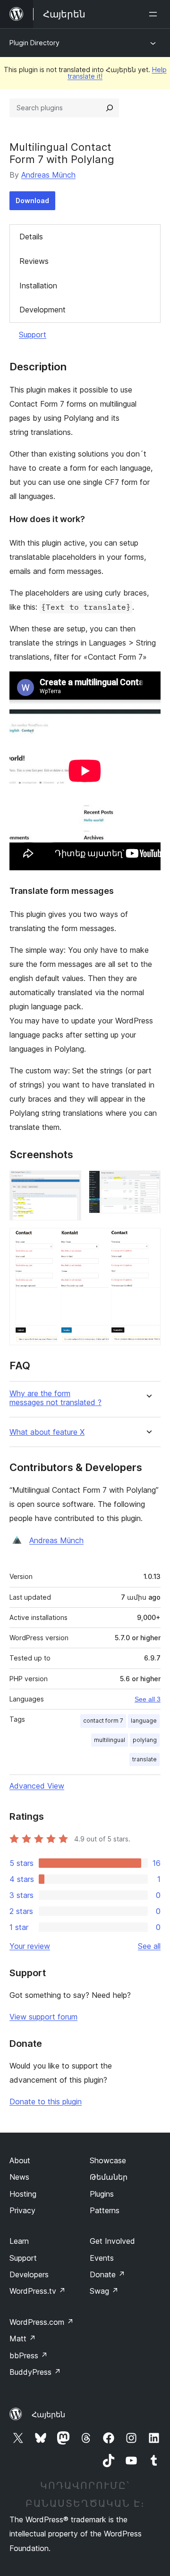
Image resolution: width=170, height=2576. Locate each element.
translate (144, 1759)
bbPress (29, 2355)
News (19, 2177)
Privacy (22, 2210)
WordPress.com (42, 2322)
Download (32, 200)
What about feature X (47, 1432)
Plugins (102, 2194)
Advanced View (37, 1786)
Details (31, 237)
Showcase (108, 2160)
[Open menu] (155, 14)
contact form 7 (103, 1721)
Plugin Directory (34, 43)
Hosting (23, 2194)
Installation (38, 286)
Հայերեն (48, 2414)
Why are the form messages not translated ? (55, 1398)
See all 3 (148, 1699)
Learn (19, 2241)
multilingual (110, 1740)
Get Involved (112, 2241)
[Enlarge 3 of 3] (148, 1241)
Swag (104, 2291)
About (20, 2160)
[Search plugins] (110, 108)
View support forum (43, 2017)
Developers (29, 2274)
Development (42, 310)
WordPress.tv (38, 2291)
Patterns (105, 2210)
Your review (30, 1946)
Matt (23, 2339)
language (144, 1721)
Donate (107, 2274)
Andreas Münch (48, 175)
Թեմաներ (109, 2177)
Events (102, 2258)
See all (149, 1946)
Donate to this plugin (46, 2102)
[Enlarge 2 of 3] (148, 1183)
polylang (145, 1740)
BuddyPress (35, 2372)
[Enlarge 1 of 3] (68, 1183)
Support (33, 335)
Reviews (34, 261)
